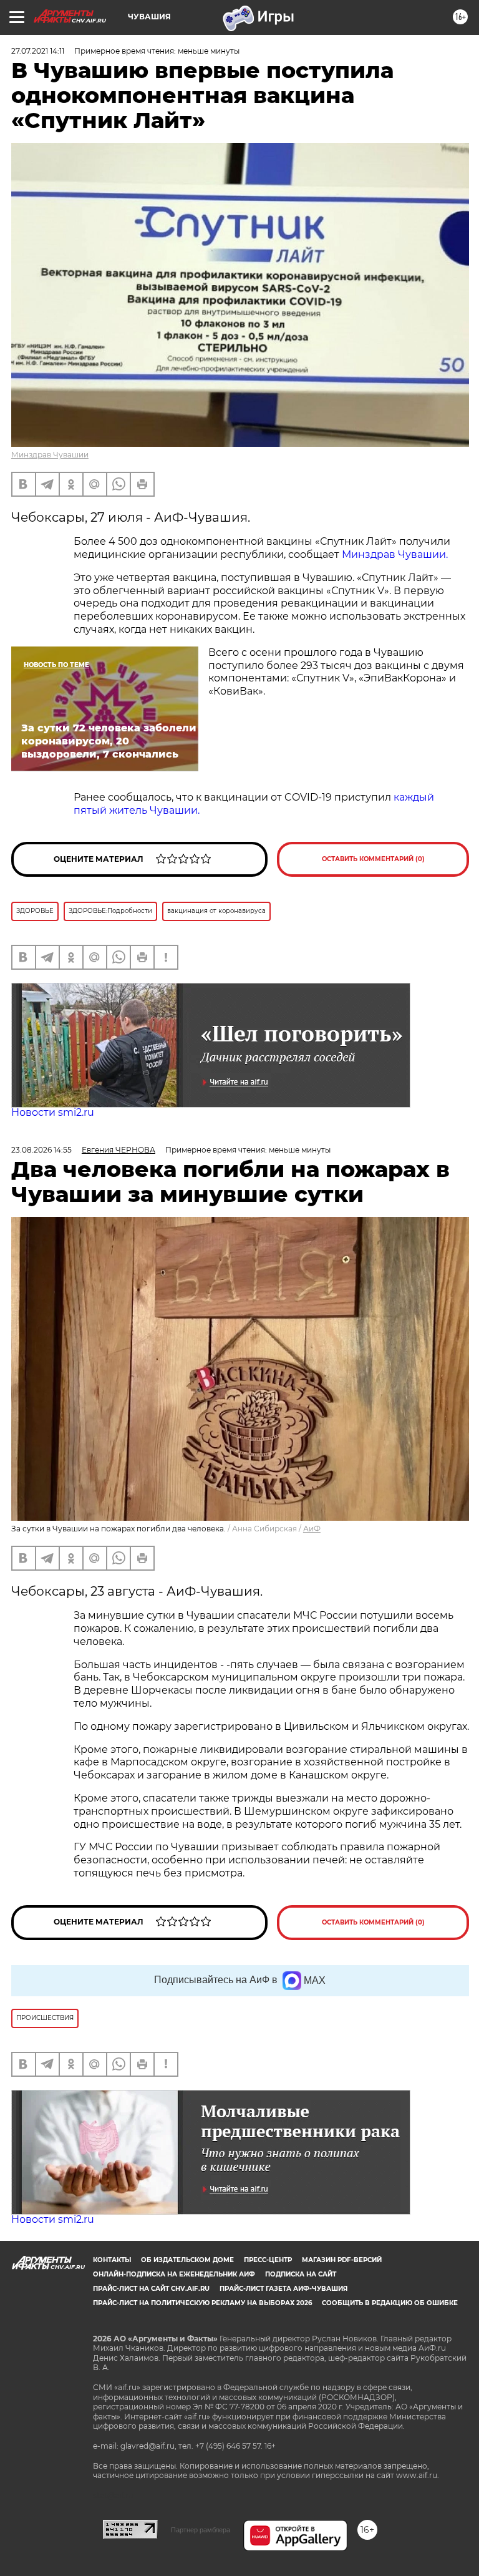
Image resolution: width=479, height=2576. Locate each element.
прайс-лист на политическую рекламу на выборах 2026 (202, 2303)
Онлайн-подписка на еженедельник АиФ (174, 2274)
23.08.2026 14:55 (41, 1150)
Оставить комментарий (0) (373, 859)
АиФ (312, 1529)
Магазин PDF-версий (342, 2260)
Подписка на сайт (301, 2274)
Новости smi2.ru (53, 1112)
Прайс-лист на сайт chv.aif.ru (151, 2289)
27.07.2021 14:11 (38, 51)
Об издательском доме (187, 2260)
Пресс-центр (268, 2260)
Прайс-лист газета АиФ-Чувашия (283, 2289)
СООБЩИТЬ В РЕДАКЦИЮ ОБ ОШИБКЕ (390, 2303)
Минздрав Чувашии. (395, 554)
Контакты (112, 2260)
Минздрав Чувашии (50, 455)
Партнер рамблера (201, 2530)
